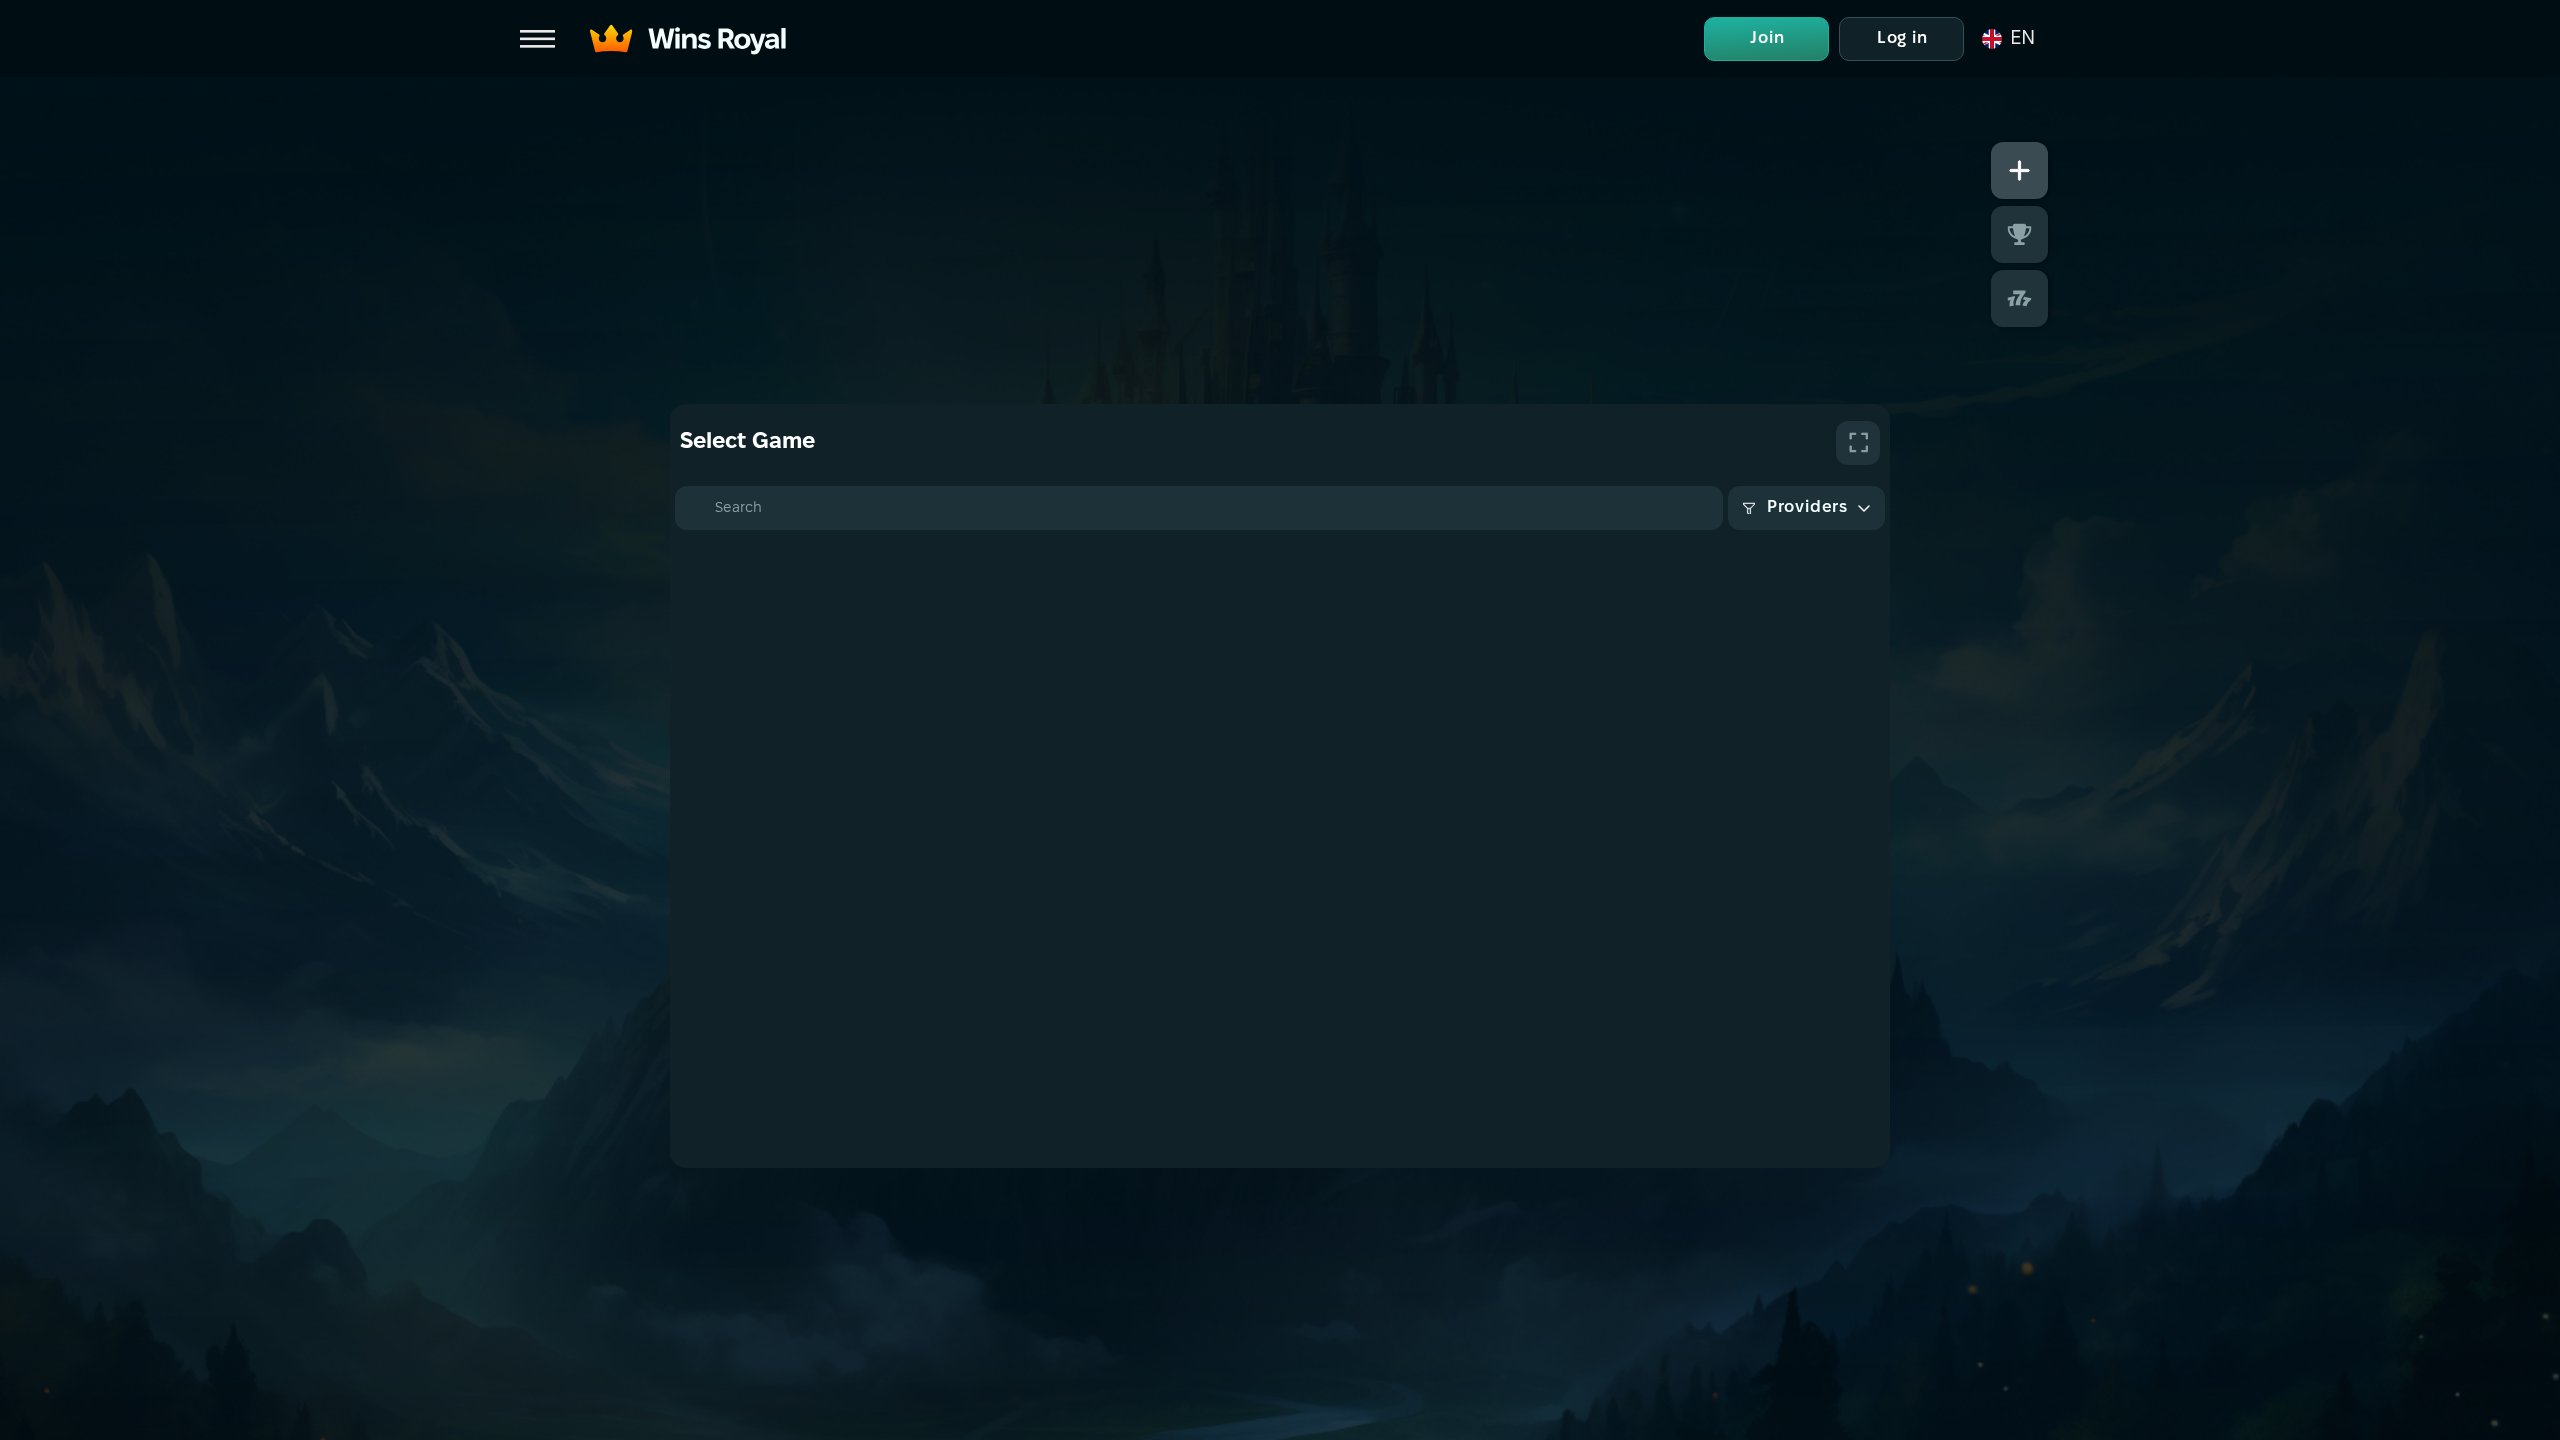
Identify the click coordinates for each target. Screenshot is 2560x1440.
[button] (2007, 39)
